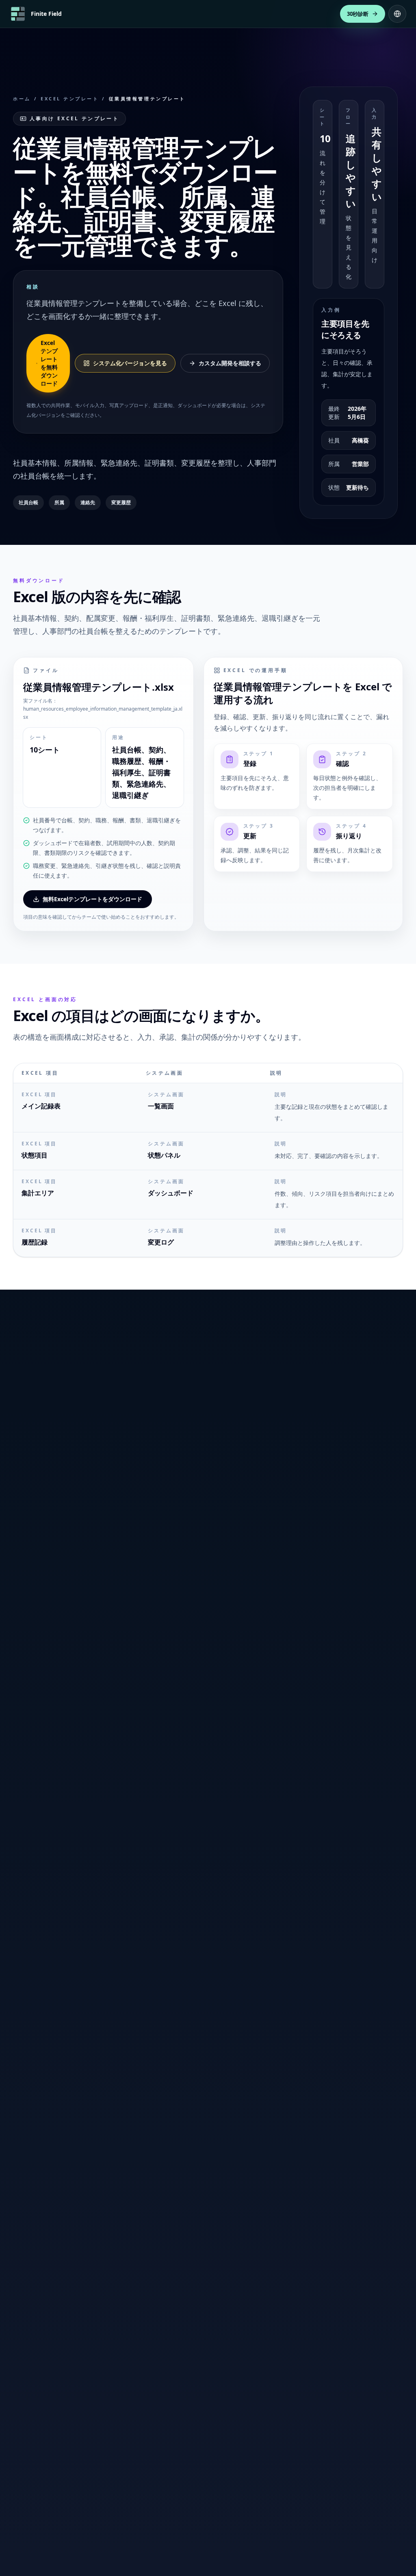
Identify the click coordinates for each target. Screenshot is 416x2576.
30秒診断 (358, 14)
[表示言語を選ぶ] (397, 14)
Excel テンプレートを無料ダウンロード (49, 363)
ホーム (22, 99)
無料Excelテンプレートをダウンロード (92, 899)
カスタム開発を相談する (230, 363)
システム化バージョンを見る (130, 363)
